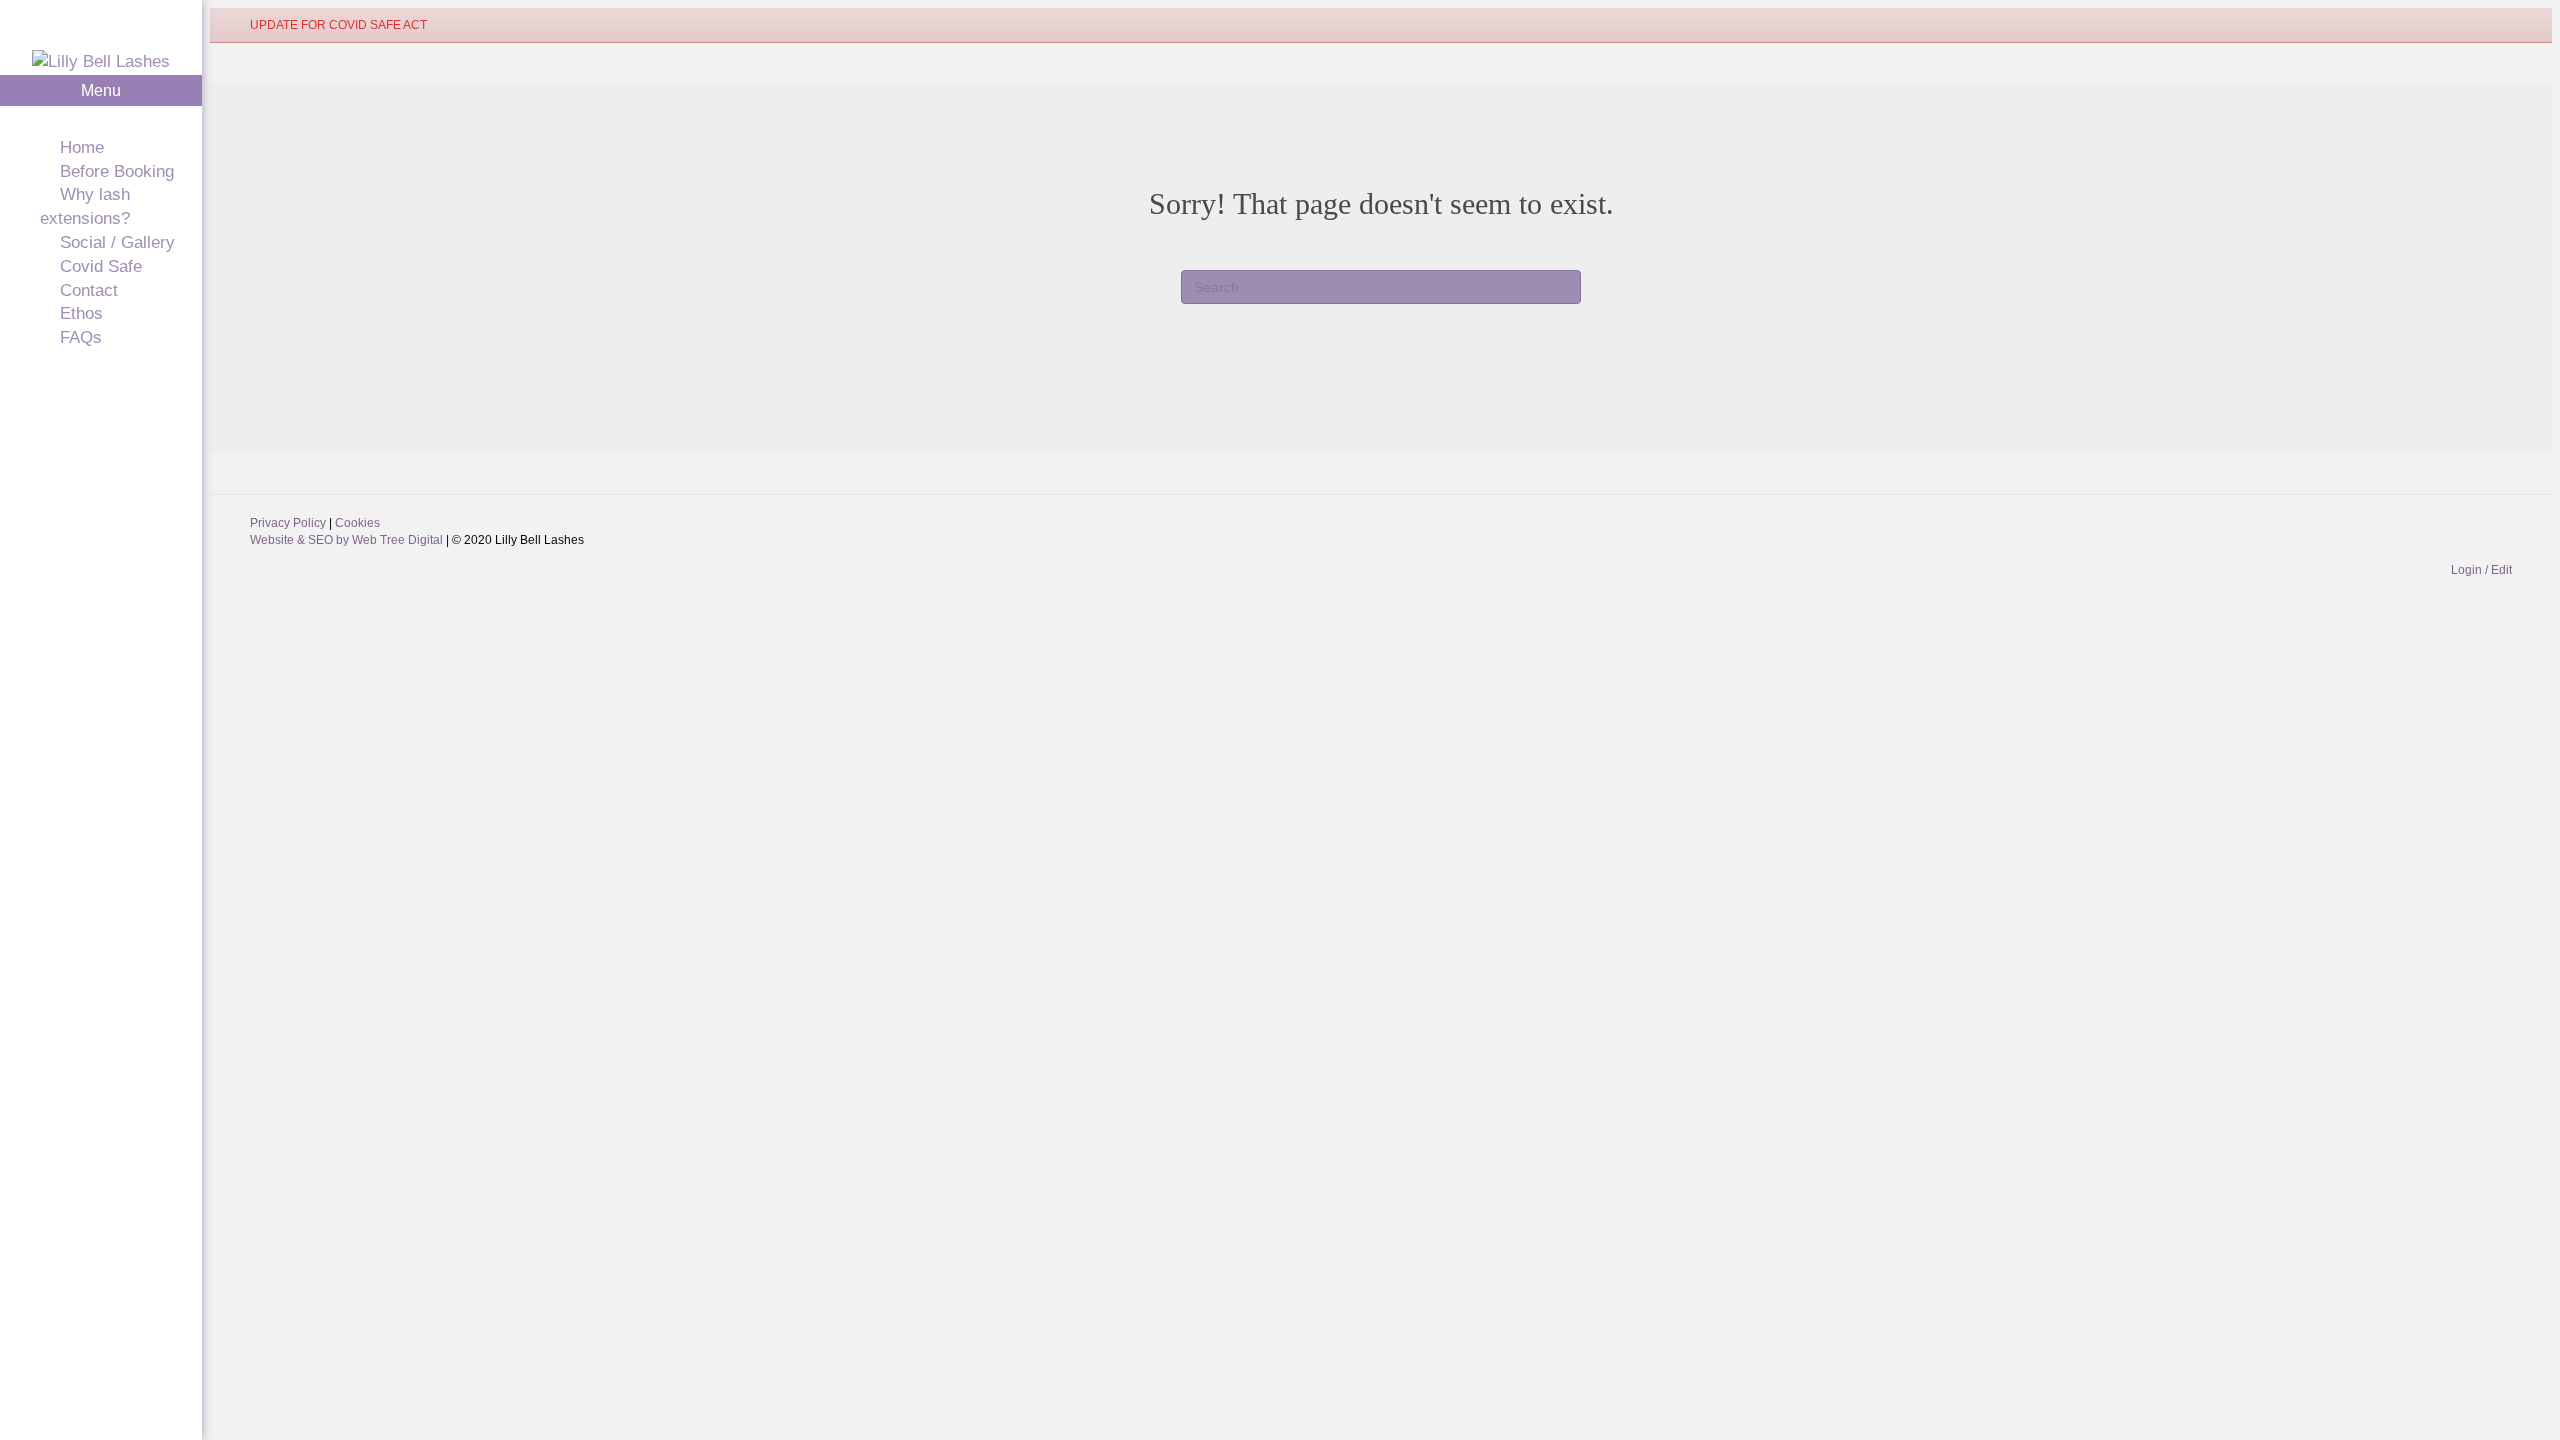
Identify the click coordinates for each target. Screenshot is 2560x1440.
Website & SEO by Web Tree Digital (348, 540)
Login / (2471, 570)
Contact (89, 290)
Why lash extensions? (85, 206)
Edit (2501, 570)
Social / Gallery (117, 242)
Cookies (357, 523)
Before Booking (117, 171)
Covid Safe (101, 266)
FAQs (81, 337)
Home (82, 147)
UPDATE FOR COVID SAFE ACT (338, 25)
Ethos (81, 313)
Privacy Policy (289, 523)
